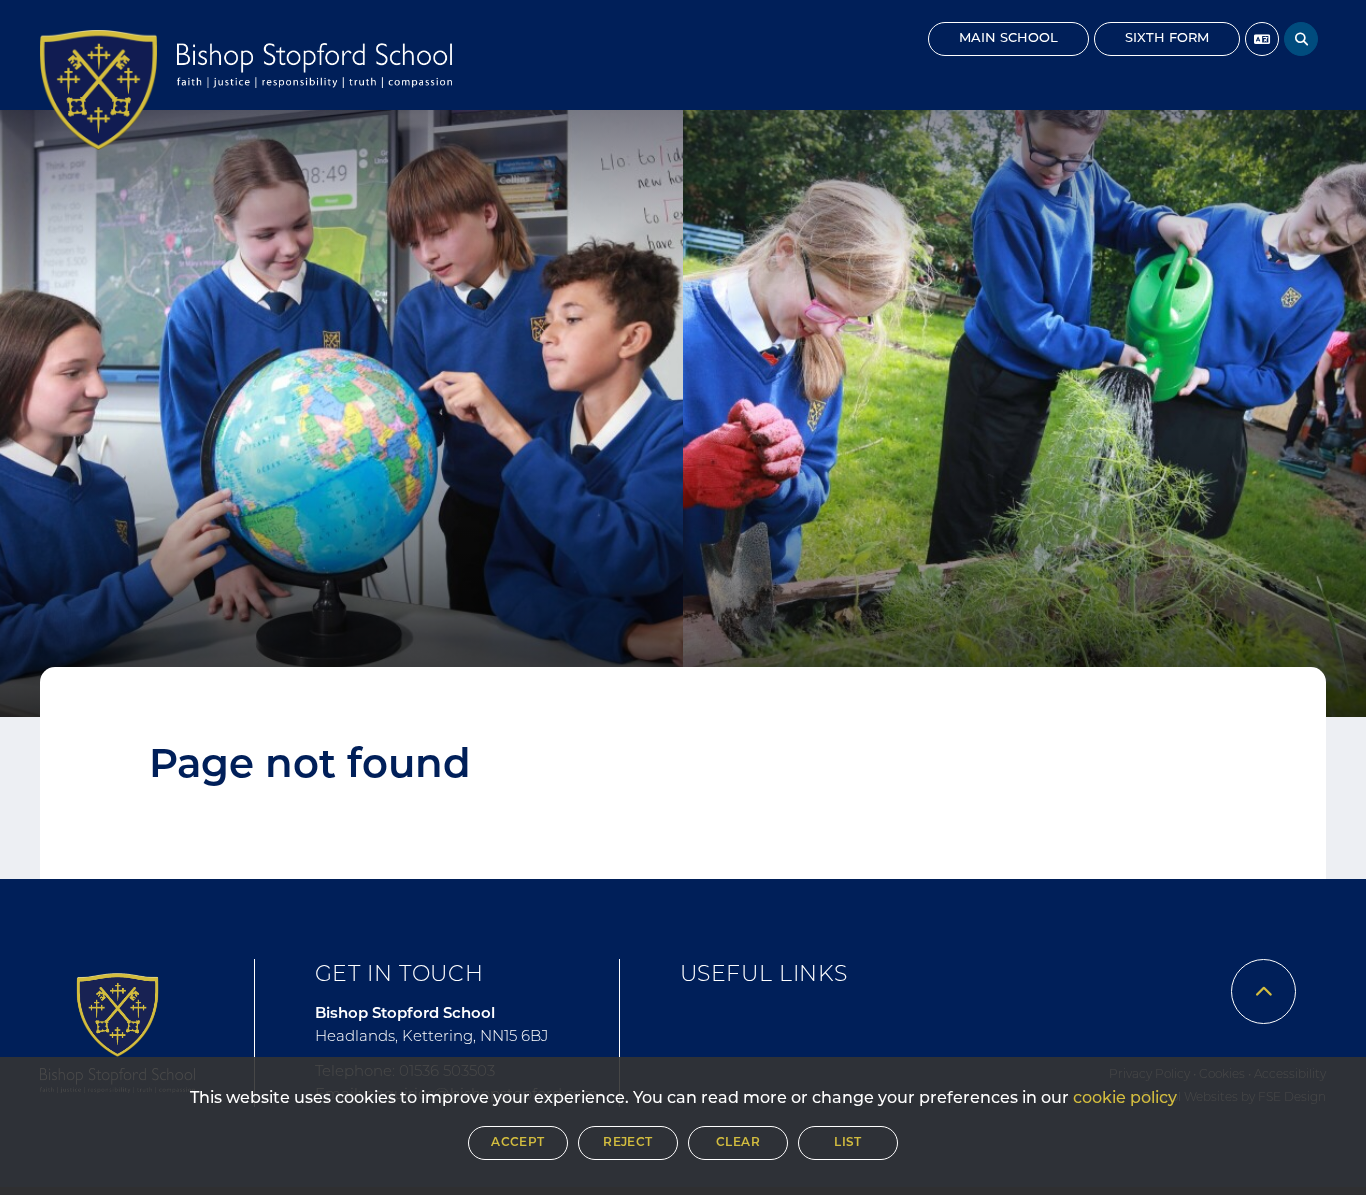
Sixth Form (1167, 38)
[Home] (98, 90)
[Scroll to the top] (1263, 991)
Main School (1008, 38)
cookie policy (1125, 1099)
